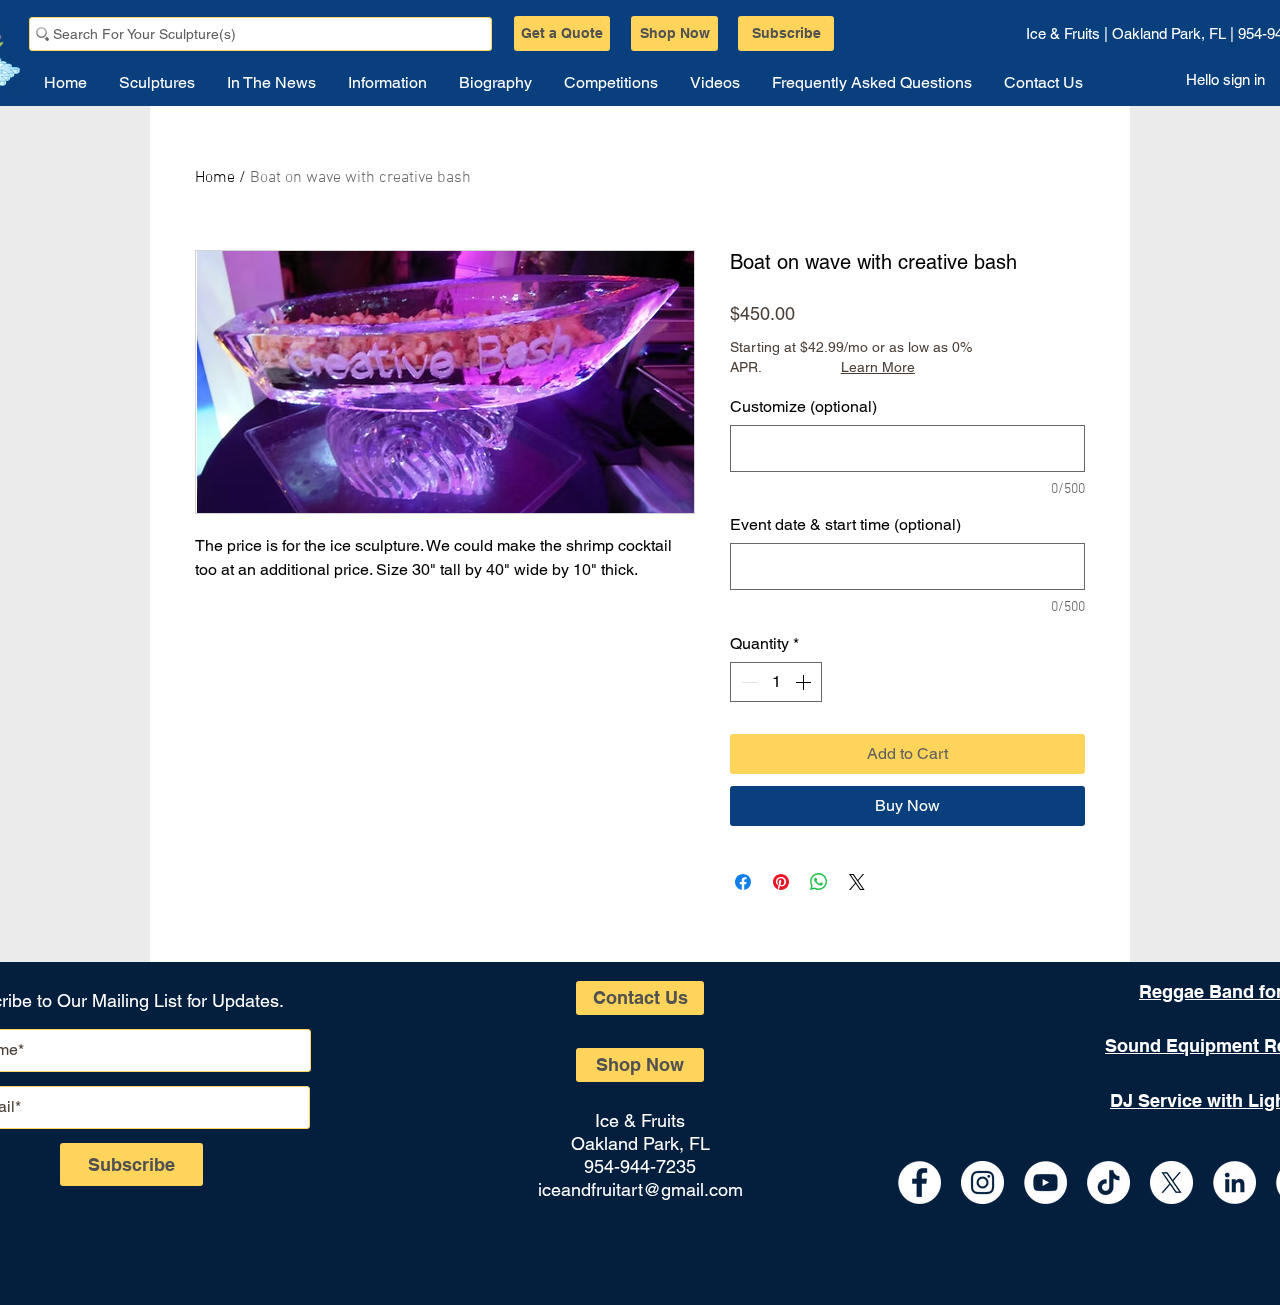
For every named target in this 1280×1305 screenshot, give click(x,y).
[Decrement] (747, 682)
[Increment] (805, 682)
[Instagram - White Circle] (982, 1182)
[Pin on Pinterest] (781, 882)
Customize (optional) (803, 406)
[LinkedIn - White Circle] (1234, 1182)
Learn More (878, 367)
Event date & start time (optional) (845, 524)
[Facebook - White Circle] (919, 1182)
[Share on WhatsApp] (819, 882)
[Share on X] (857, 882)
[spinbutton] (776, 682)
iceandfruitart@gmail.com (640, 1189)
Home (215, 178)
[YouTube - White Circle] (1045, 1182)
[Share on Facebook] (743, 882)
